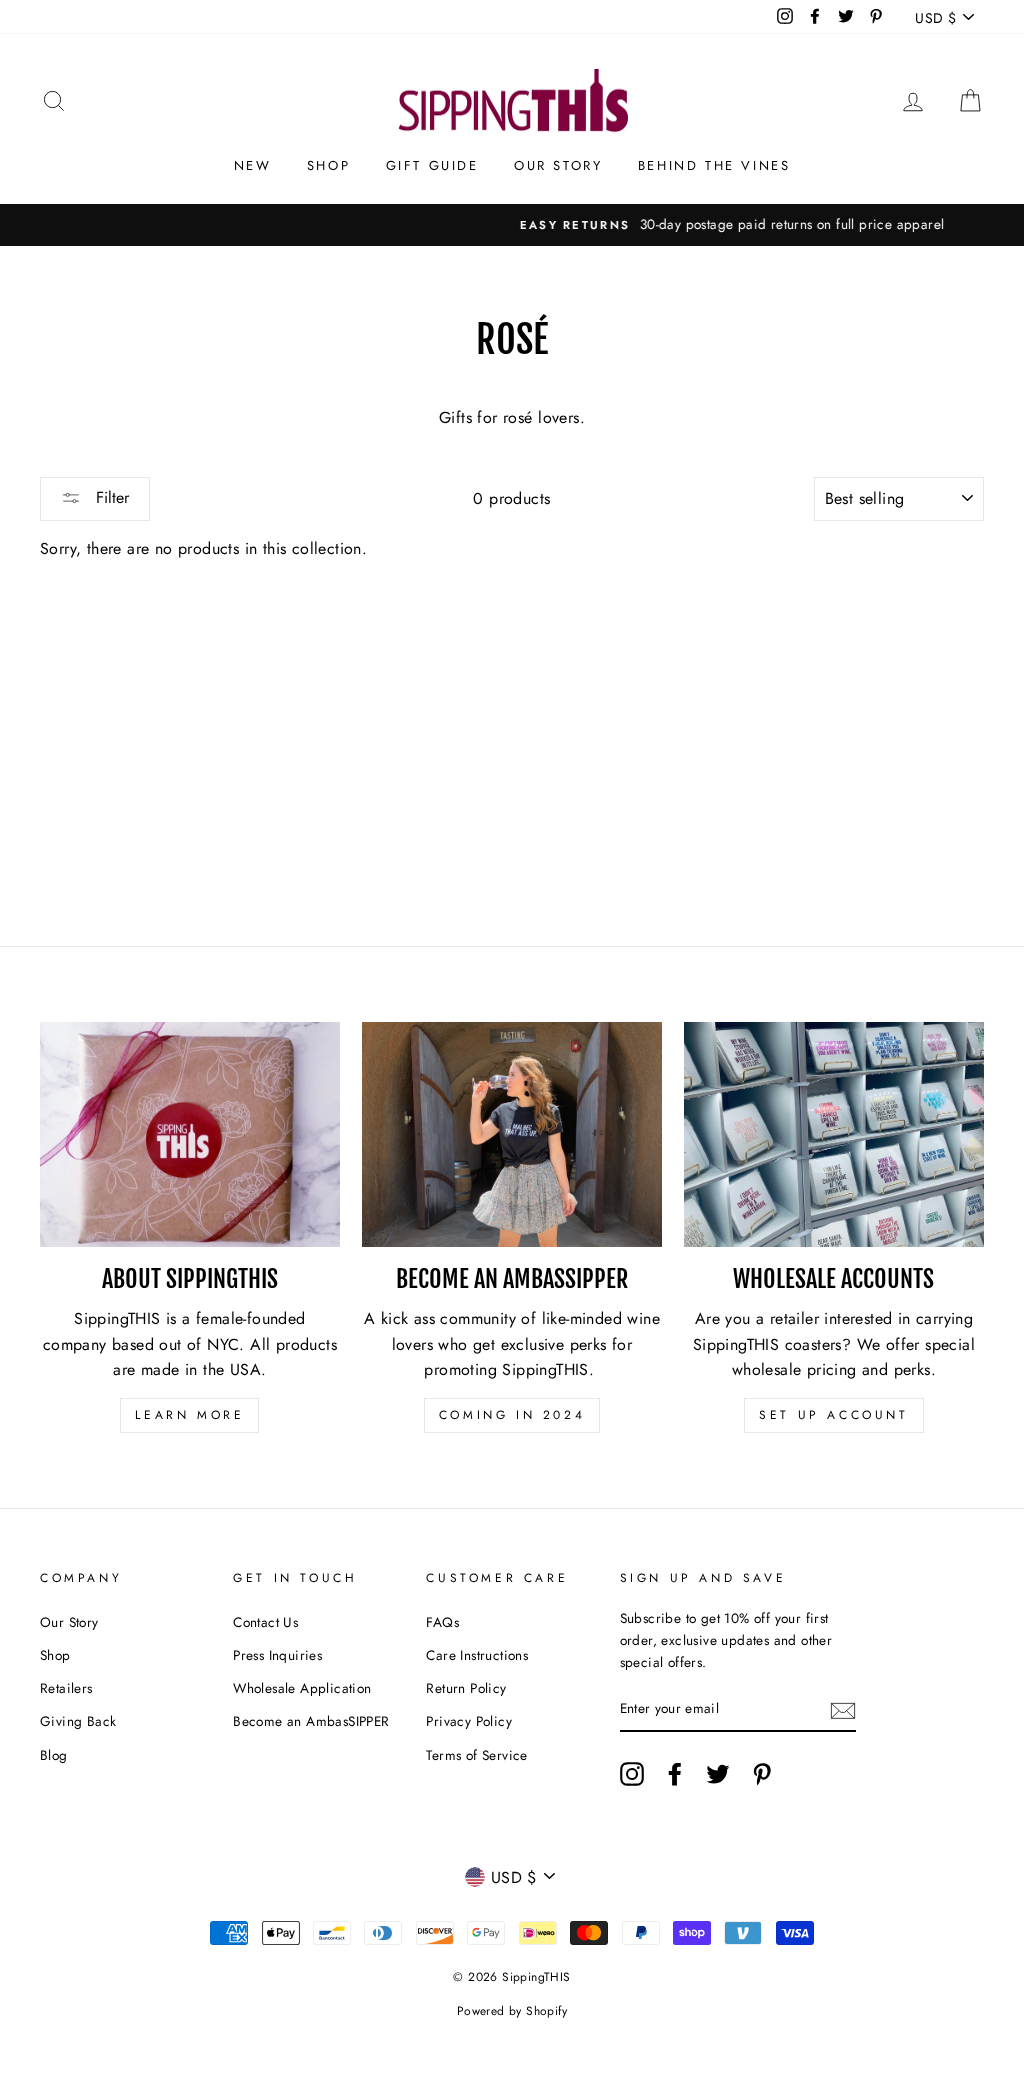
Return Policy (466, 1688)
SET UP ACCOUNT (833, 1415)
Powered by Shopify (512, 2011)
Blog (54, 1755)
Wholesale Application (302, 1688)
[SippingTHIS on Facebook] (675, 1774)
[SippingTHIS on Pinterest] (762, 1774)
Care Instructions (477, 1655)
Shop (328, 165)
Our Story (558, 165)
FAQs (442, 1622)
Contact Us (265, 1622)
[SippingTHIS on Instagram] (632, 1774)
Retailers (66, 1688)
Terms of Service (476, 1755)
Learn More (189, 1415)
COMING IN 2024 (512, 1415)
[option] (512, 225)
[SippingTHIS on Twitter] (718, 1774)
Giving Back (78, 1721)
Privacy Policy (469, 1721)
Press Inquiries (277, 1655)
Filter (110, 497)
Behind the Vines (714, 165)
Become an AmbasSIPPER (311, 1721)
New (253, 165)
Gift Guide (432, 165)
